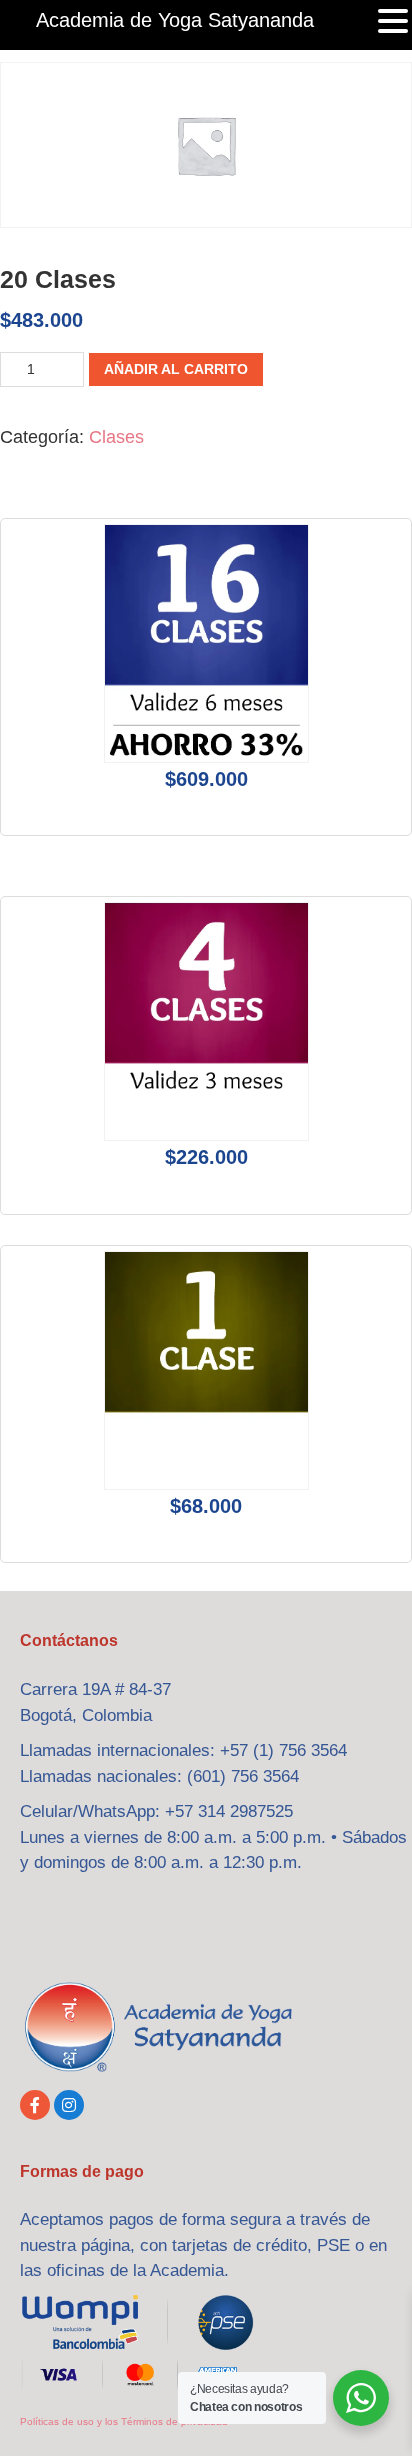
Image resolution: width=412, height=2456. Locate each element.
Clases (116, 437)
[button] (393, 23)
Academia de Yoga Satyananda (175, 20)
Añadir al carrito (176, 369)
